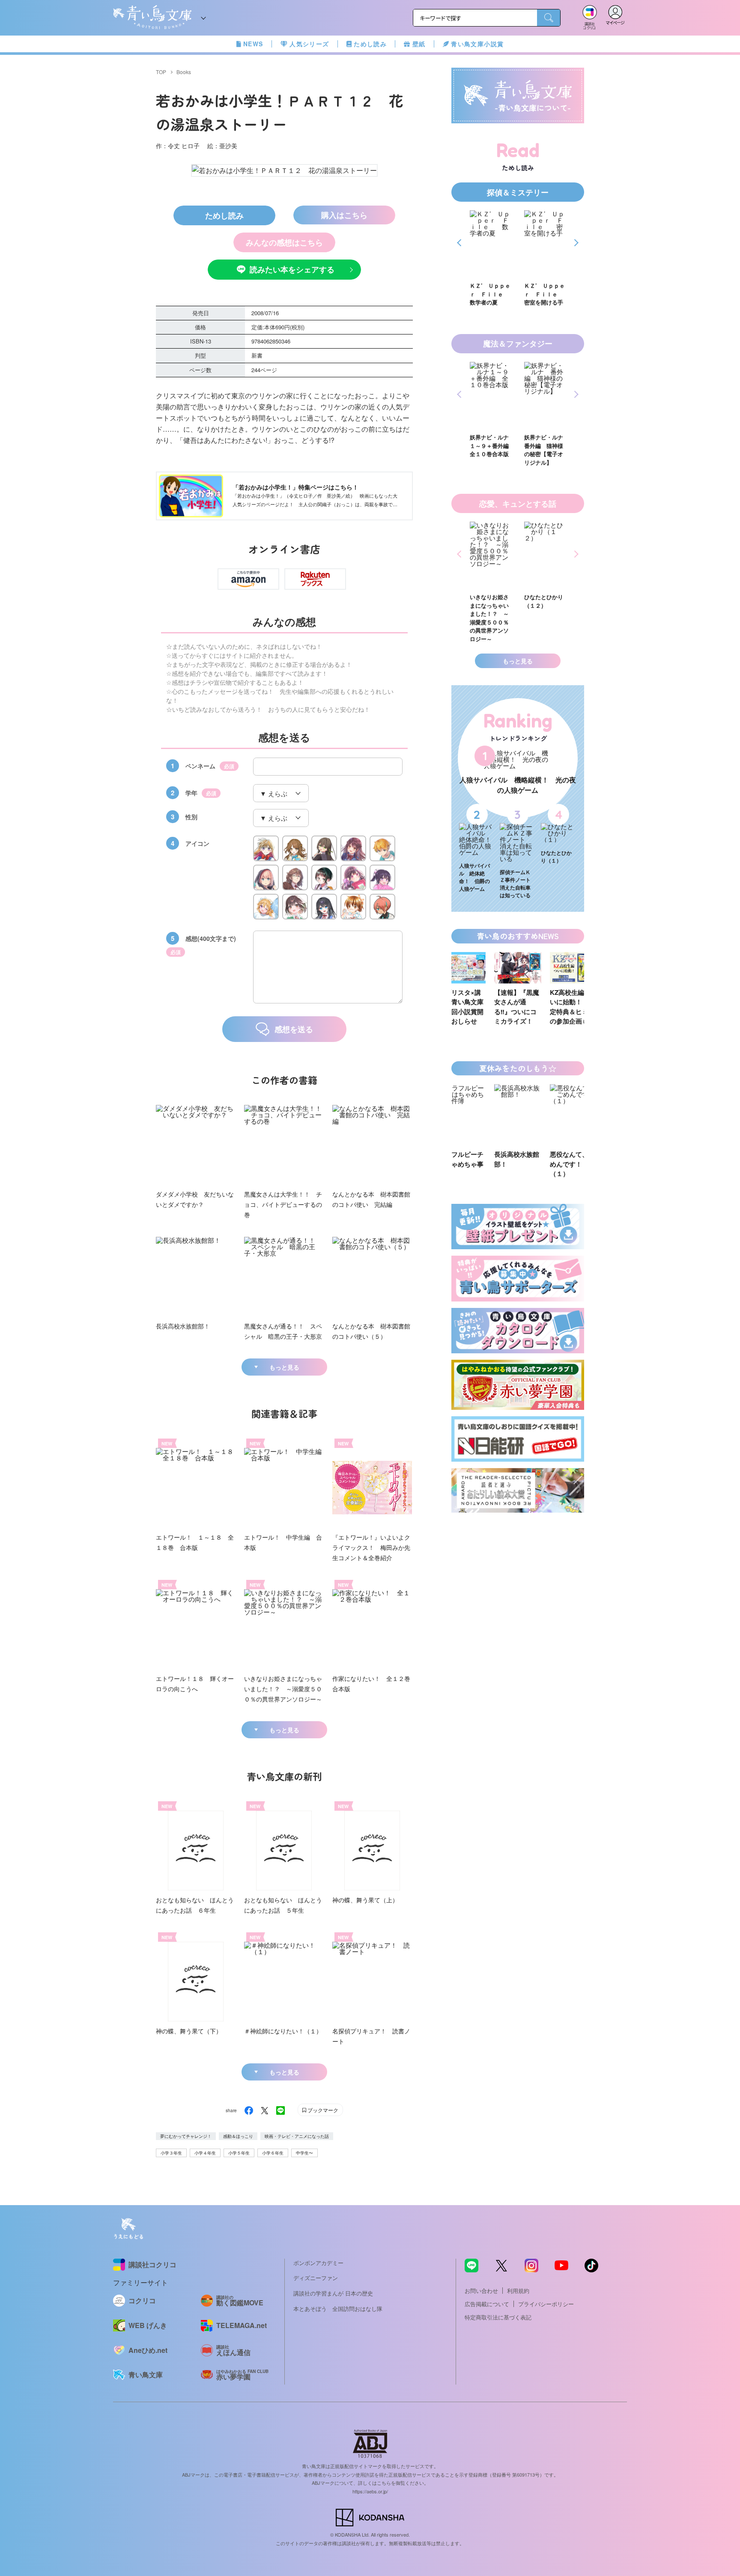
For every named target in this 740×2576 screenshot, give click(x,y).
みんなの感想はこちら (284, 242)
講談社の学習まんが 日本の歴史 (333, 2293)
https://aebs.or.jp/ (370, 2491)
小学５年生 (239, 2153)
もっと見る (284, 1367)
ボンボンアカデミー (318, 2263)
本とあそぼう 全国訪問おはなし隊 (338, 2309)
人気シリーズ (309, 44)
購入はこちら (344, 215)
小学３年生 (171, 2153)
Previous (461, 243)
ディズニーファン (316, 2278)
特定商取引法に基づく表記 (498, 2317)
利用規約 (518, 2291)
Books (184, 72)
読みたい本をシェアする (292, 269)
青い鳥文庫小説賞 (477, 44)
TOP (161, 72)
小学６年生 (273, 2153)
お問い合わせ (481, 2291)
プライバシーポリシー (546, 2304)
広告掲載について (487, 2304)
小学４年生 (205, 2153)
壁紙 (419, 44)
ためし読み (370, 44)
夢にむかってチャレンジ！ (186, 2136)
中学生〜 (304, 2153)
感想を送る (294, 1029)
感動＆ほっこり (238, 2136)
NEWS (253, 44)
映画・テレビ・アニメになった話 (297, 2136)
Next (575, 243)
